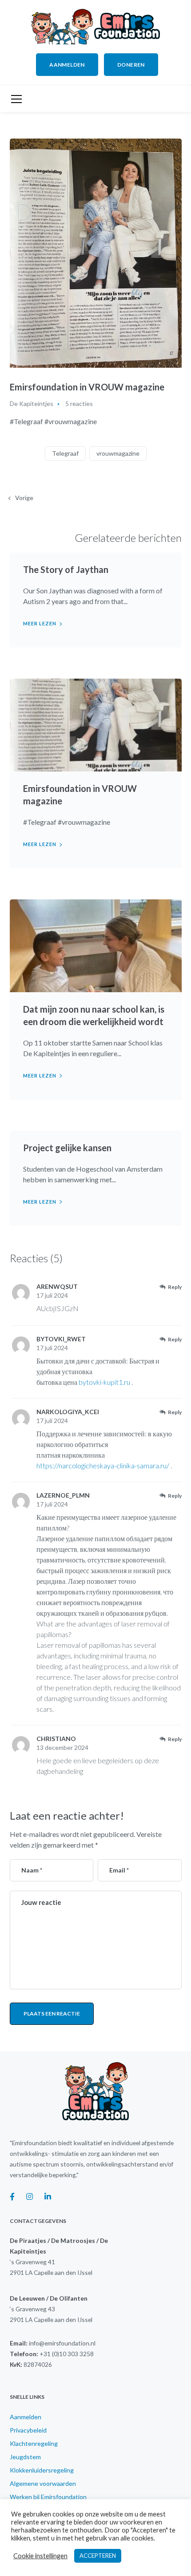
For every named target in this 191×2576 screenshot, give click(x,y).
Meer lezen (40, 623)
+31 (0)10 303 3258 (67, 2354)
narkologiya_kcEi (68, 1412)
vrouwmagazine (118, 453)
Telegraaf (65, 453)
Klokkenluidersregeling (42, 2470)
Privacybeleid (28, 2430)
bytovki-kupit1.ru (104, 1382)
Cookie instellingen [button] (40, 2556)
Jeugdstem (25, 2457)
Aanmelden (26, 2417)
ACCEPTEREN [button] (98, 2556)
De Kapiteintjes (32, 403)
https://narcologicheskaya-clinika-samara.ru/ (103, 1465)
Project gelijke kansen (67, 1148)
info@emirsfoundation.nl (62, 2343)
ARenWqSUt (57, 1286)
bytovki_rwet (61, 1339)
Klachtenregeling (34, 2443)
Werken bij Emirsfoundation (48, 2497)
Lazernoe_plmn (63, 1495)
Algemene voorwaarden (43, 2483)
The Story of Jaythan (66, 569)
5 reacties (79, 403)
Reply (175, 1287)
